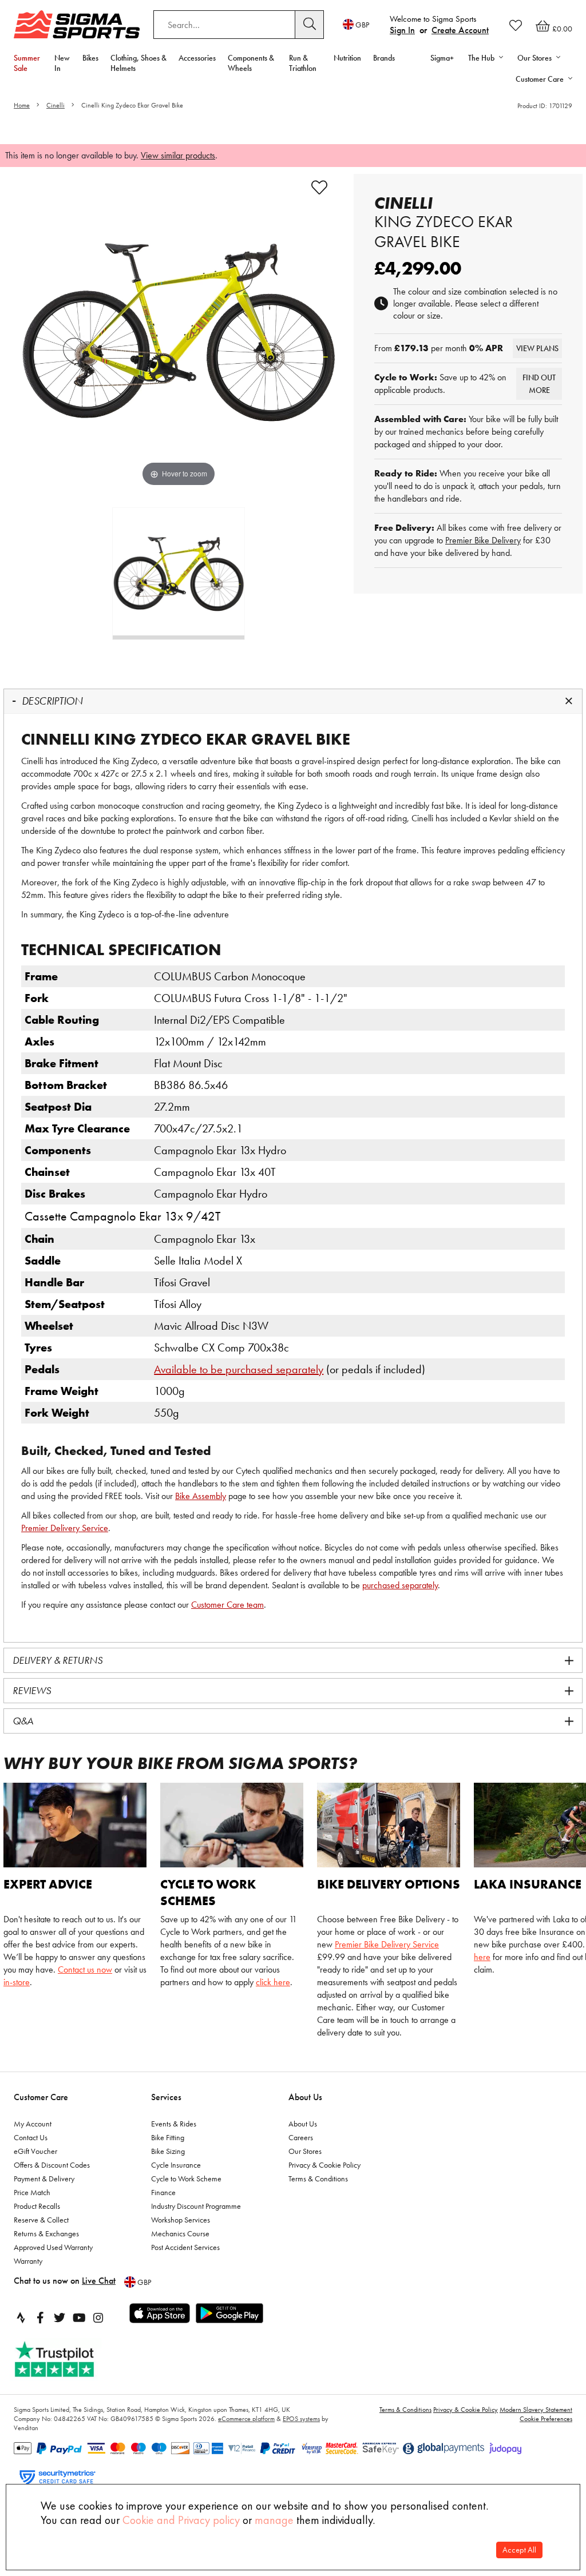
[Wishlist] (516, 25)
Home (22, 105)
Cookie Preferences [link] (546, 2419)
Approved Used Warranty (53, 2247)
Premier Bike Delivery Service (387, 1944)
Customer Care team (227, 1605)
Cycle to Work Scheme (186, 2179)
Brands (384, 58)
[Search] (310, 25)
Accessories (197, 58)
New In (62, 63)
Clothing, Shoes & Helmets (138, 63)
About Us (305, 2097)
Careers (301, 2137)
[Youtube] (79, 2317)
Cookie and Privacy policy (181, 2520)
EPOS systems (301, 2419)
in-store (17, 1982)
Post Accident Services (185, 2247)
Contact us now (85, 1969)
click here (273, 1982)
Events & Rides (174, 2124)
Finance (163, 2192)
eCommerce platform (246, 2419)
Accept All (519, 2550)
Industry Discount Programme (196, 2206)
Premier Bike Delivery (483, 540)
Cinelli (56, 105)
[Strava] (21, 2317)
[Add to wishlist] (319, 188)
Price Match (32, 2192)
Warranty (28, 2261)
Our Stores (305, 2151)
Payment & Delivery (44, 2179)
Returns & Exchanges (46, 2233)
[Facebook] (40, 2317)
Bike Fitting (168, 2137)
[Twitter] (60, 2317)
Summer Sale (27, 63)
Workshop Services (181, 2220)
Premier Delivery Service (65, 1528)
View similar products (178, 155)
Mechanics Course (180, 2233)
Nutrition (347, 58)
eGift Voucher (35, 2151)
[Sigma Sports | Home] (77, 24)
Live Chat (99, 2281)
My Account (33, 2124)
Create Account (460, 30)
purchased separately (400, 1585)
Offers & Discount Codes (52, 2165)
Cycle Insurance (176, 2165)
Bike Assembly (201, 1496)
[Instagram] (98, 2317)
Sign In (402, 30)
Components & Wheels (251, 63)
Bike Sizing (168, 2151)
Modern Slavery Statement (536, 2410)
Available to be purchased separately (239, 1369)
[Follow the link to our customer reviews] (67, 2360)
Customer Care (41, 2097)
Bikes (90, 58)
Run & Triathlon (303, 63)
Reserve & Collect (41, 2220)
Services (166, 2097)
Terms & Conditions (318, 2179)
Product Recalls (37, 2206)
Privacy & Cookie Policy (324, 2165)
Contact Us (31, 2137)
